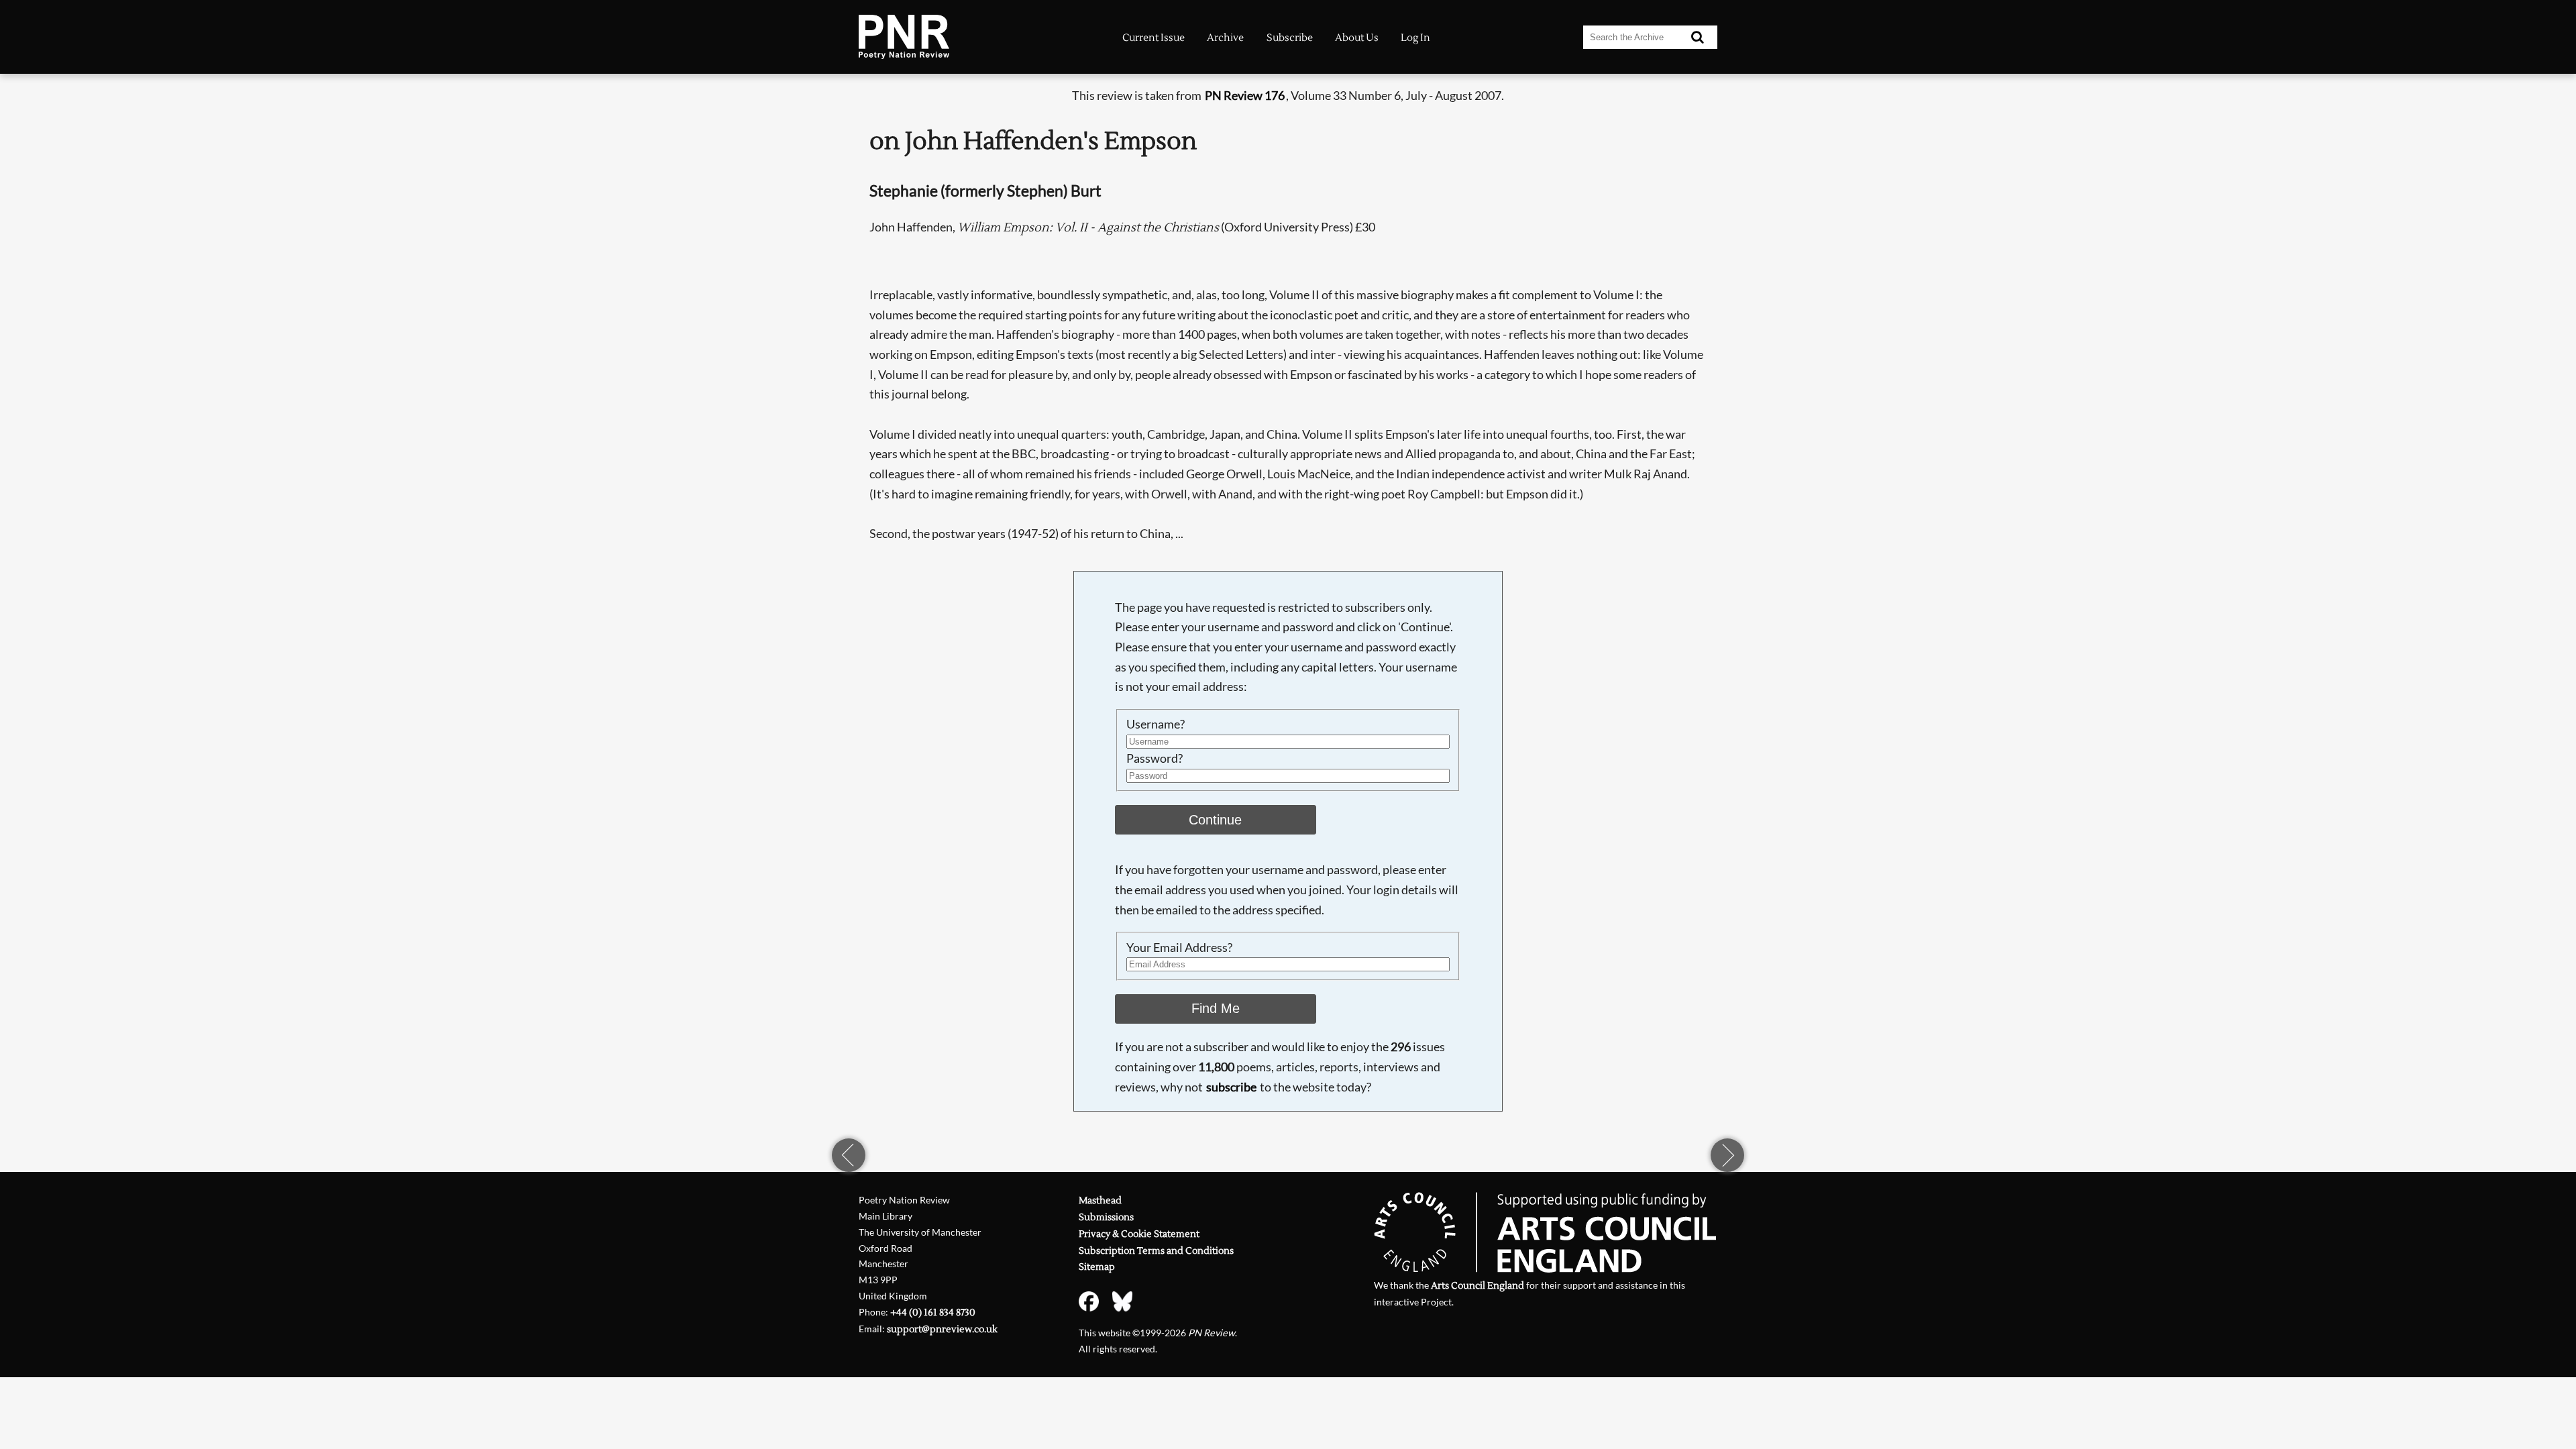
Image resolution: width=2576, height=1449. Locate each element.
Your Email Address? (1179, 947)
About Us (1357, 38)
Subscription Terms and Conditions (1156, 1251)
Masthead (1100, 1200)
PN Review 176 (1245, 95)
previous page (849, 1155)
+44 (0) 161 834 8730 (933, 1312)
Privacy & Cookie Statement (1139, 1234)
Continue (1215, 820)
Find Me (1216, 1008)
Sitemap (1097, 1267)
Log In (1415, 38)
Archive (1225, 38)
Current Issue (1153, 38)
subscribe (1231, 1087)
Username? (1156, 724)
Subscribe (1290, 38)
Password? (1155, 758)
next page (1727, 1155)
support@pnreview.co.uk (942, 1329)
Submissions (1106, 1217)
